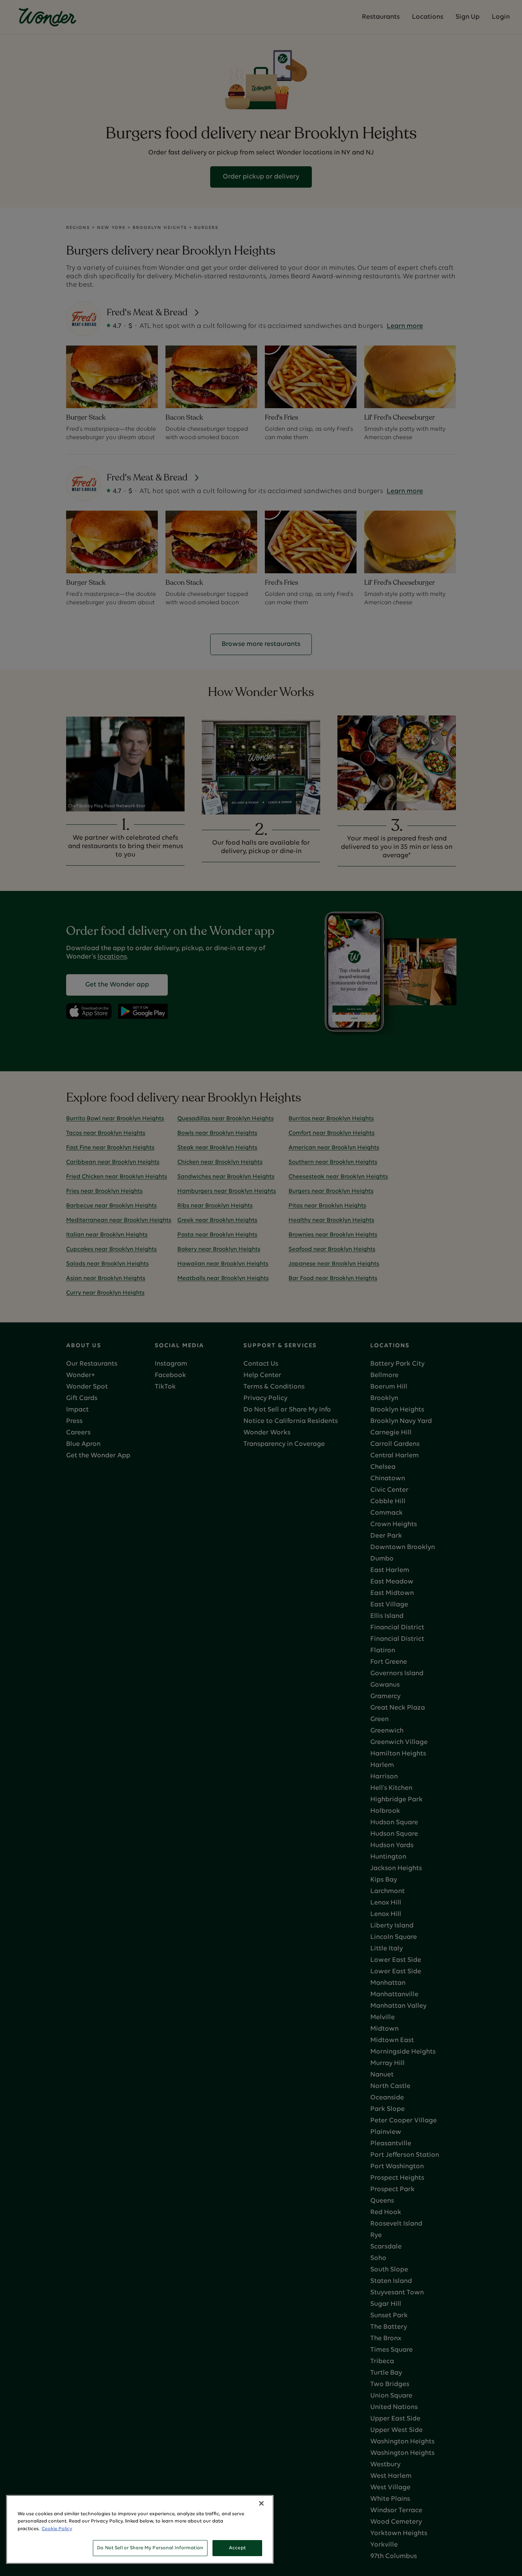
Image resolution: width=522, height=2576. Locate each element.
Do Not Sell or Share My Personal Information (150, 2548)
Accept (237, 2548)
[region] (140, 2529)
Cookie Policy (57, 2529)
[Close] (261, 2503)
